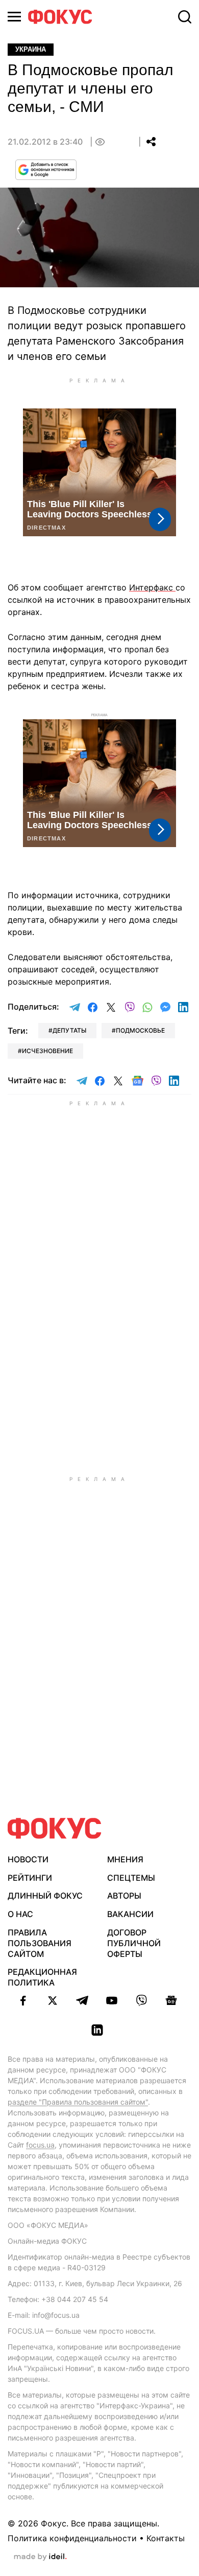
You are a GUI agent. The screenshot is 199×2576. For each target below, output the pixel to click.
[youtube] (112, 2000)
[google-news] (171, 2000)
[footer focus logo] (55, 1828)
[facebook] (23, 2000)
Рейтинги (30, 1878)
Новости (28, 1859)
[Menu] (14, 17)
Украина (31, 49)
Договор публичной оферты (134, 1943)
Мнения (125, 1859)
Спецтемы (131, 1878)
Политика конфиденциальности (72, 2538)
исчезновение (47, 1051)
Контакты (166, 2538)
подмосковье (140, 1030)
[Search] (185, 17)
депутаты (69, 1030)
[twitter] (53, 2000)
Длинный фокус (45, 1896)
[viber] (141, 2000)
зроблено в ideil (40, 2557)
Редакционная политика (42, 1977)
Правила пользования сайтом (40, 1943)
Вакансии (130, 1914)
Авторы (124, 1896)
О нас (20, 1914)
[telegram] (82, 2000)
